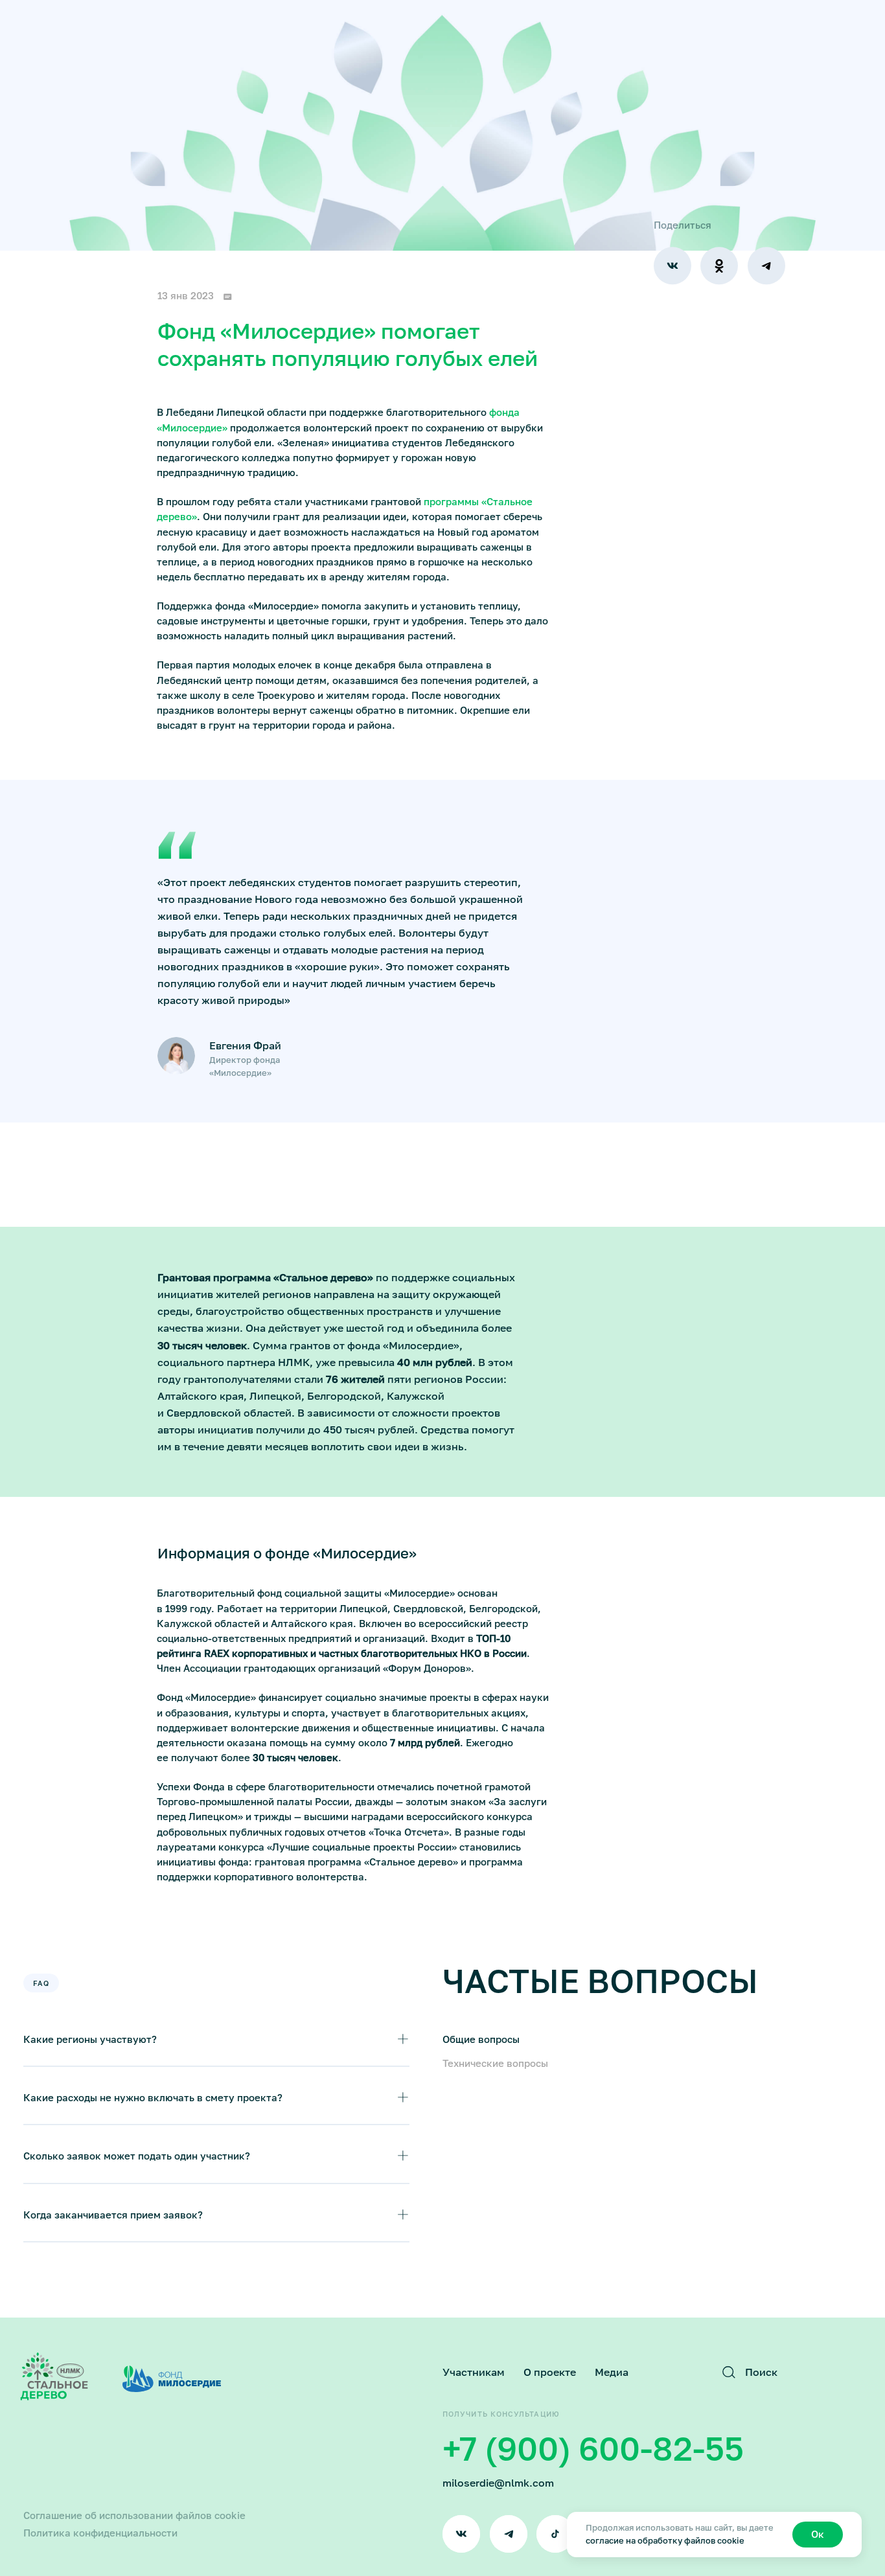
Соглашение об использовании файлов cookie (134, 2515)
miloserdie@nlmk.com (498, 2483)
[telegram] (509, 2534)
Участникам (474, 2372)
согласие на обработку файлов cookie (665, 2541)
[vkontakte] (461, 2534)
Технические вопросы (495, 2063)
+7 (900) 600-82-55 (593, 2448)
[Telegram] (766, 266)
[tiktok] (555, 2534)
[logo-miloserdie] (172, 2379)
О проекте (550, 2372)
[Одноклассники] (719, 266)
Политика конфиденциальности (100, 2533)
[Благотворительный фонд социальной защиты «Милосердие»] (54, 2377)
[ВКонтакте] (672, 266)
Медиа (612, 2372)
